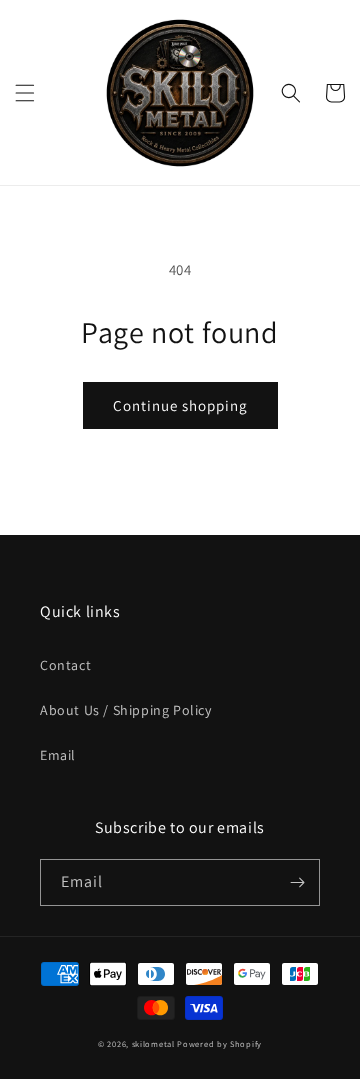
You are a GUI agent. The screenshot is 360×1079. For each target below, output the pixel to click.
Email (58, 755)
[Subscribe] (297, 882)
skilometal (153, 1043)
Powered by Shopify (219, 1043)
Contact (65, 665)
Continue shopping (180, 405)
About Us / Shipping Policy (126, 710)
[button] (25, 93)
